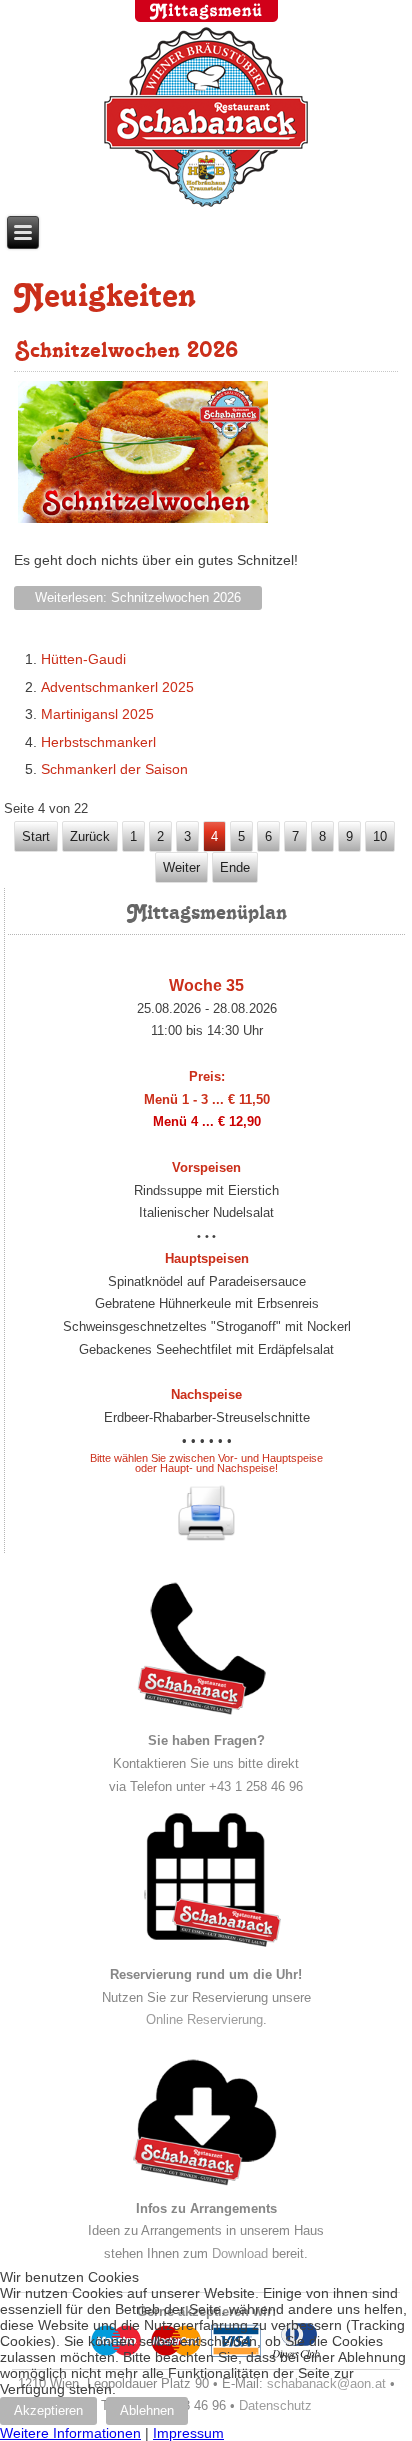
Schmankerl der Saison (114, 769)
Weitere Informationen (70, 2433)
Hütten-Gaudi (83, 659)
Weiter (181, 867)
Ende (235, 867)
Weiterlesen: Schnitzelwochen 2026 (138, 597)
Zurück (90, 836)
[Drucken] (206, 1512)
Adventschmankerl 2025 (117, 687)
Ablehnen (147, 2410)
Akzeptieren (48, 2410)
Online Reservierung (204, 2019)
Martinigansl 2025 (97, 714)
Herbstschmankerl (98, 742)
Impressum (188, 2433)
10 (380, 836)
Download (240, 2253)
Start (36, 836)
